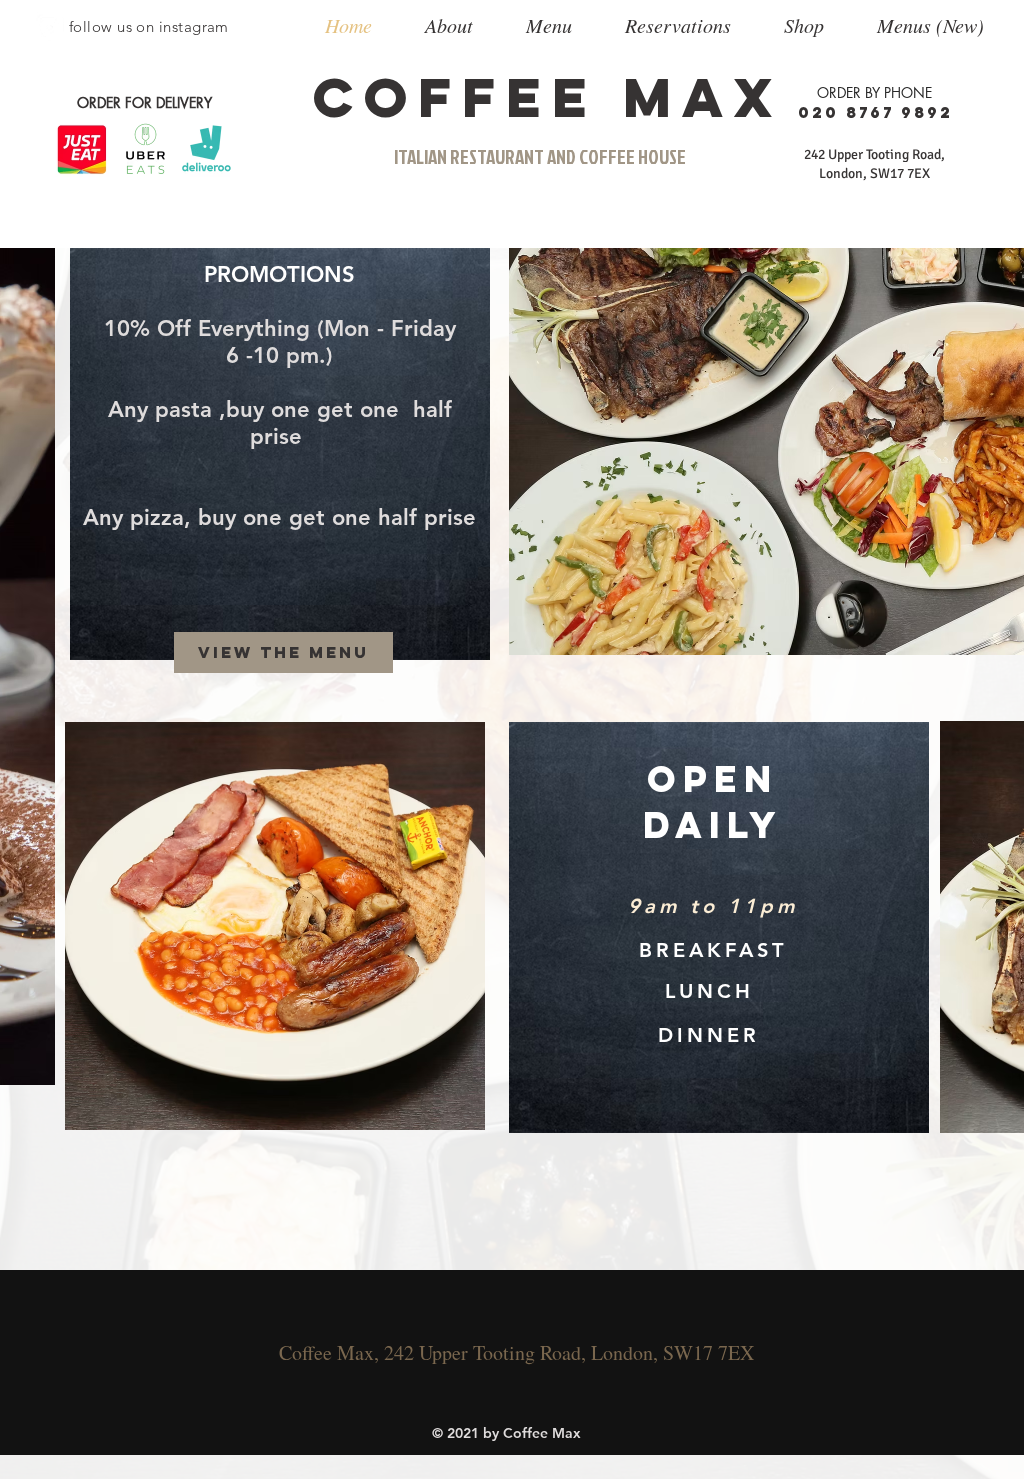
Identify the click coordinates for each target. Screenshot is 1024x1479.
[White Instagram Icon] (49, 27)
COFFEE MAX (548, 97)
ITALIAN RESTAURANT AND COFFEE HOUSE (540, 156)
